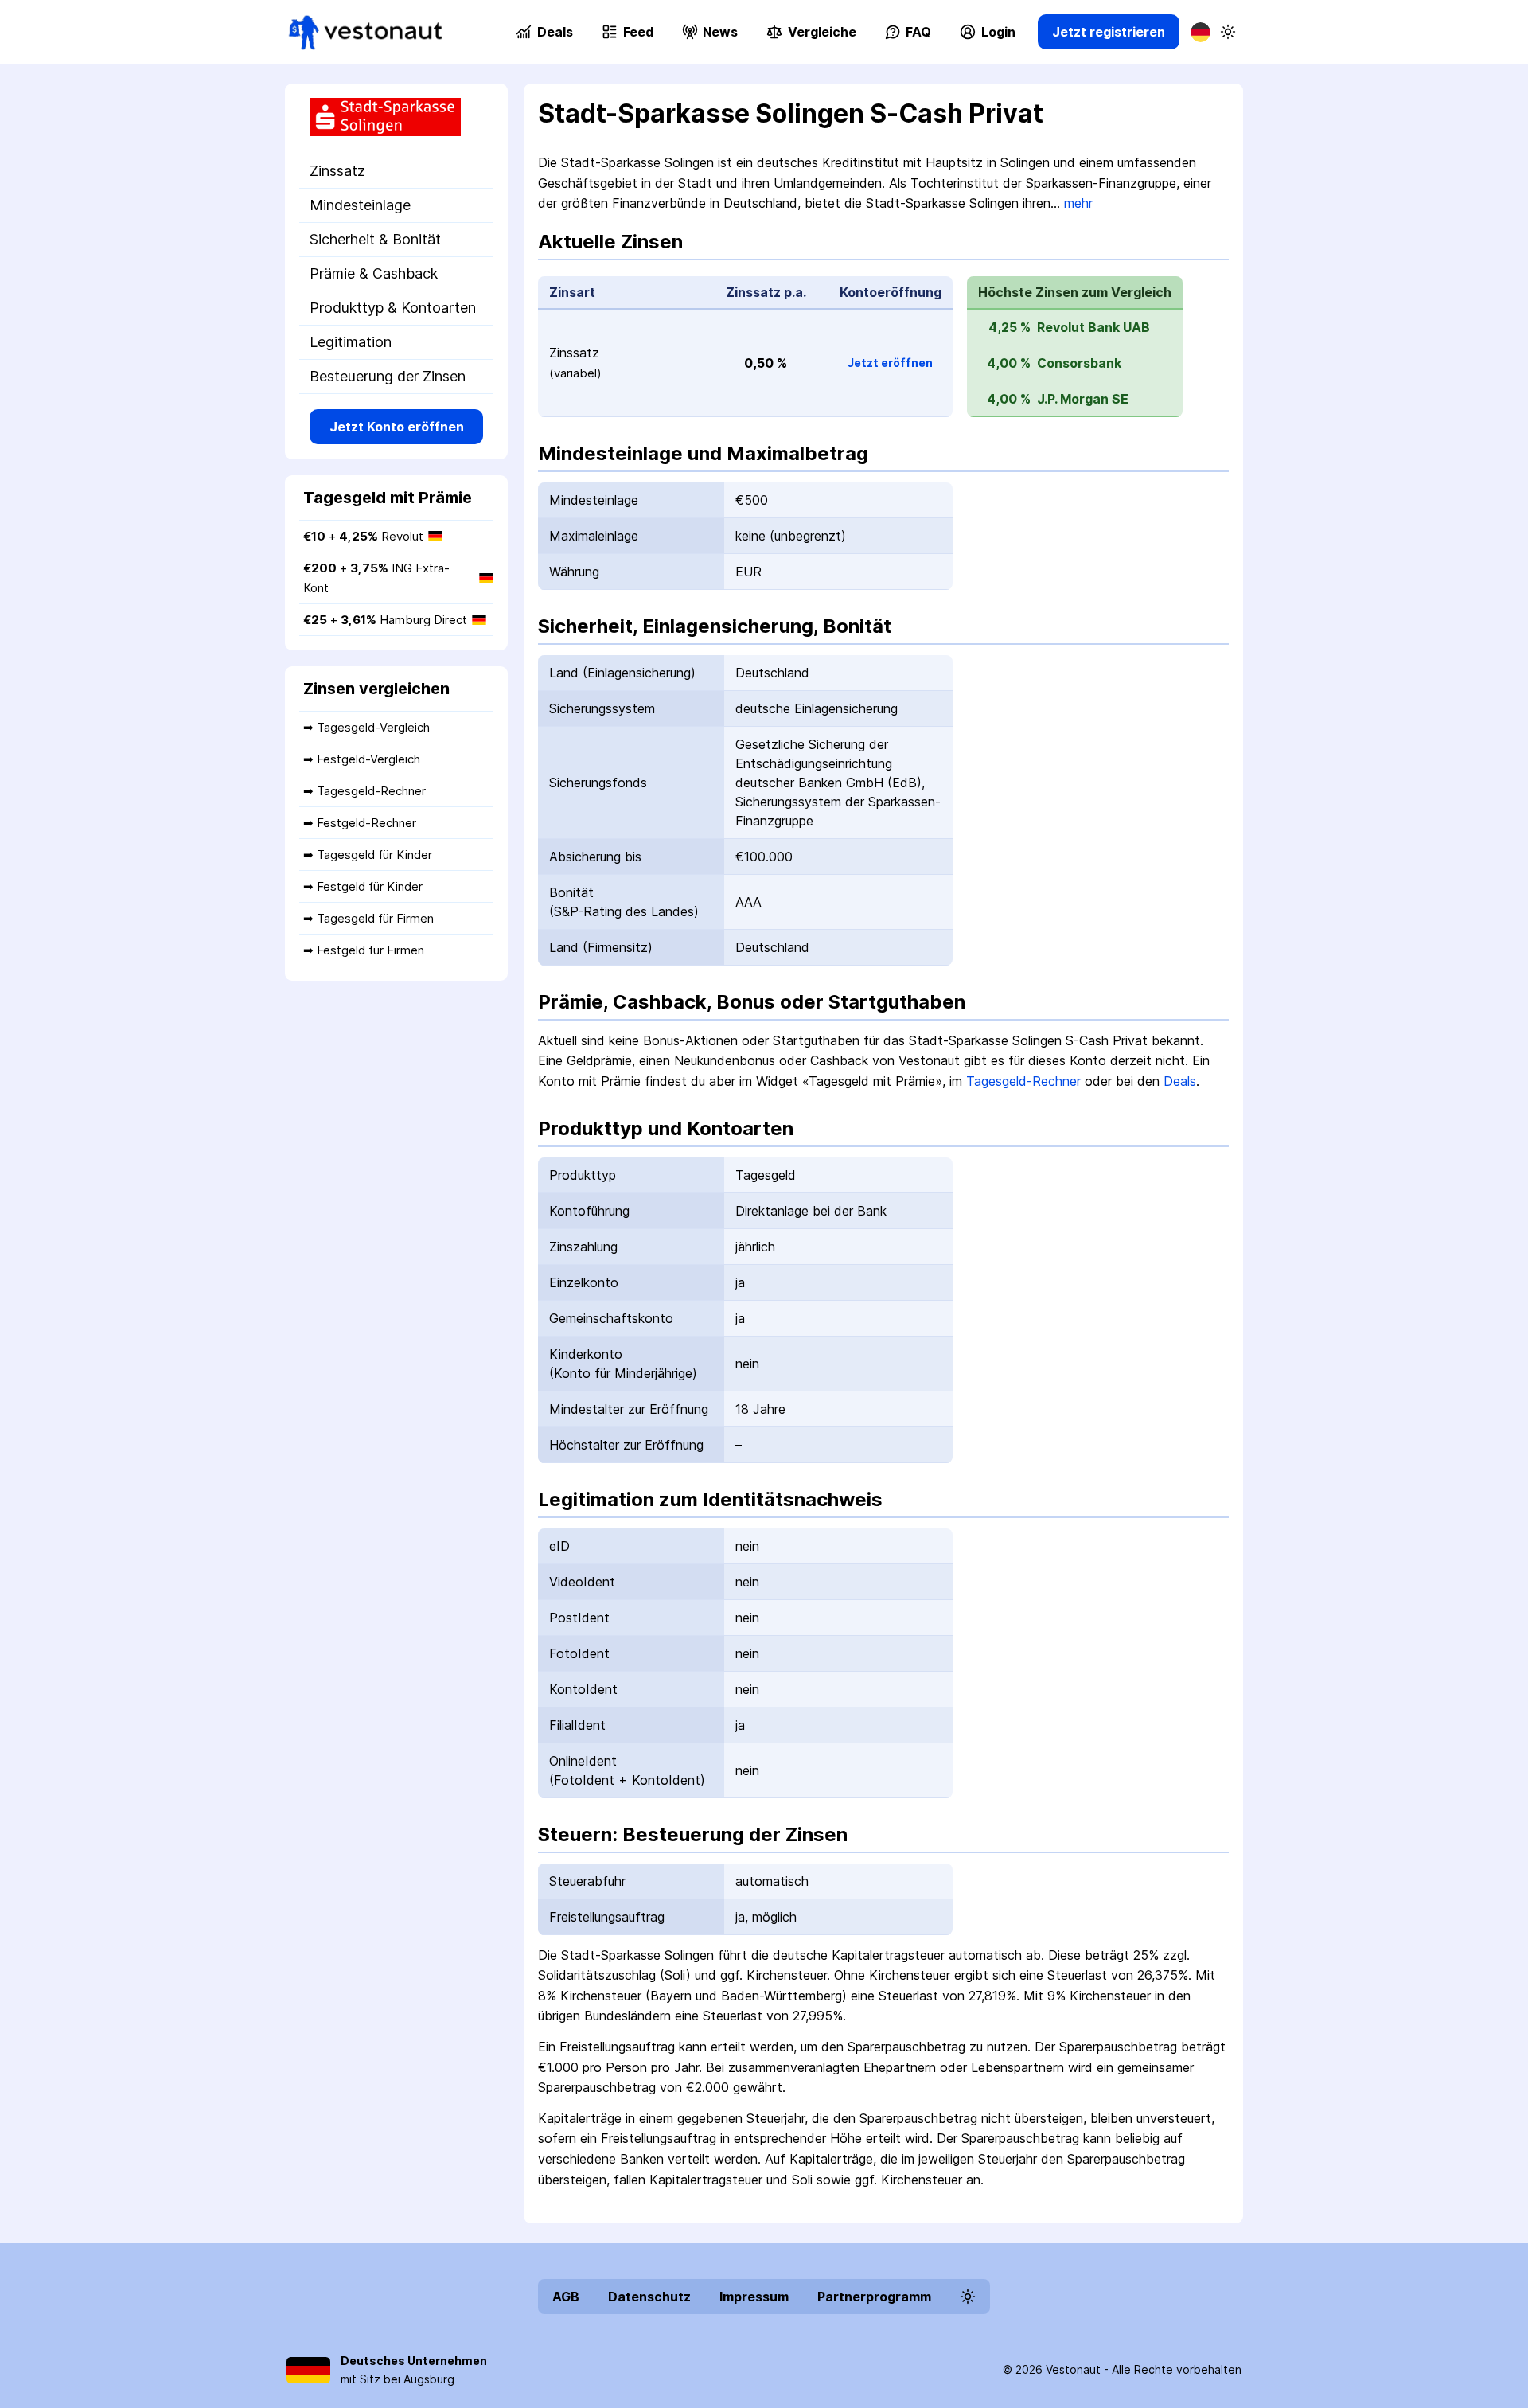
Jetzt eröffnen (890, 363)
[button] (811, 32)
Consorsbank (1079, 363)
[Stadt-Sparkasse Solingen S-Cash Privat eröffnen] (396, 119)
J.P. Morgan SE (1083, 399)
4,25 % (1010, 327)
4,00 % (1009, 363)
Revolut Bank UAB (1093, 327)
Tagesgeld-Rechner (1023, 1081)
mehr (1078, 203)
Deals (1180, 1081)
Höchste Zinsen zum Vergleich (1075, 292)
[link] (366, 32)
